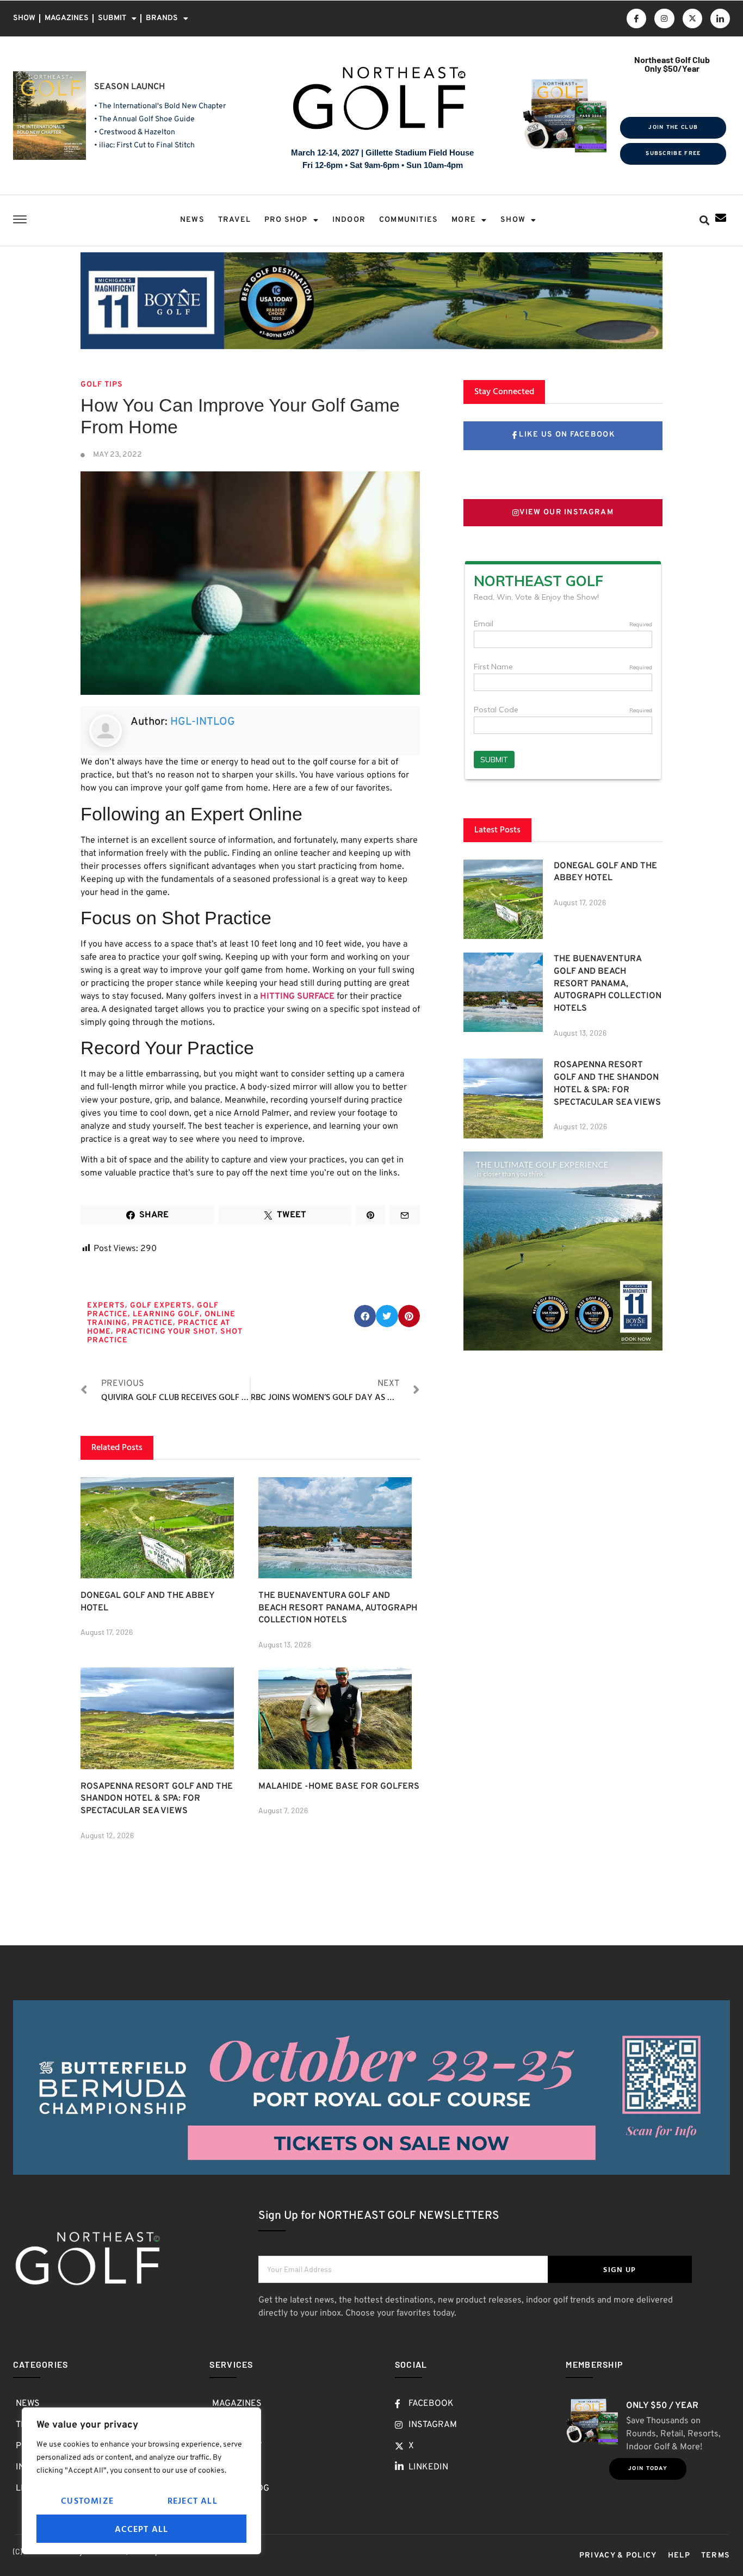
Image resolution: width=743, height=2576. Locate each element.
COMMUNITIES (408, 220)
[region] (141, 2481)
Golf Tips (102, 385)
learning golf (166, 1314)
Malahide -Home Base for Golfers (339, 1787)
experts (106, 1306)
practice (153, 1323)
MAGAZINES (67, 18)
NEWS (192, 220)
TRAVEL (234, 220)
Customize (87, 2500)
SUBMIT (112, 18)
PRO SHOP (286, 220)
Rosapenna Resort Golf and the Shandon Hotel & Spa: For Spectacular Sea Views (157, 1799)
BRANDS (162, 18)
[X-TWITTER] (692, 18)
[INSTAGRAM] (664, 18)
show (513, 220)
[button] (705, 220)
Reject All (193, 2500)
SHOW (24, 18)
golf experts (161, 1306)
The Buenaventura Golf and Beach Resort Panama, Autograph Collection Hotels (338, 1608)
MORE (464, 220)
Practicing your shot (166, 1332)
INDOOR (349, 220)
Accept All (142, 2529)
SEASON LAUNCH (129, 87)
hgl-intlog (203, 722)
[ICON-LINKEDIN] (720, 18)
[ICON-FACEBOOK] (636, 18)
